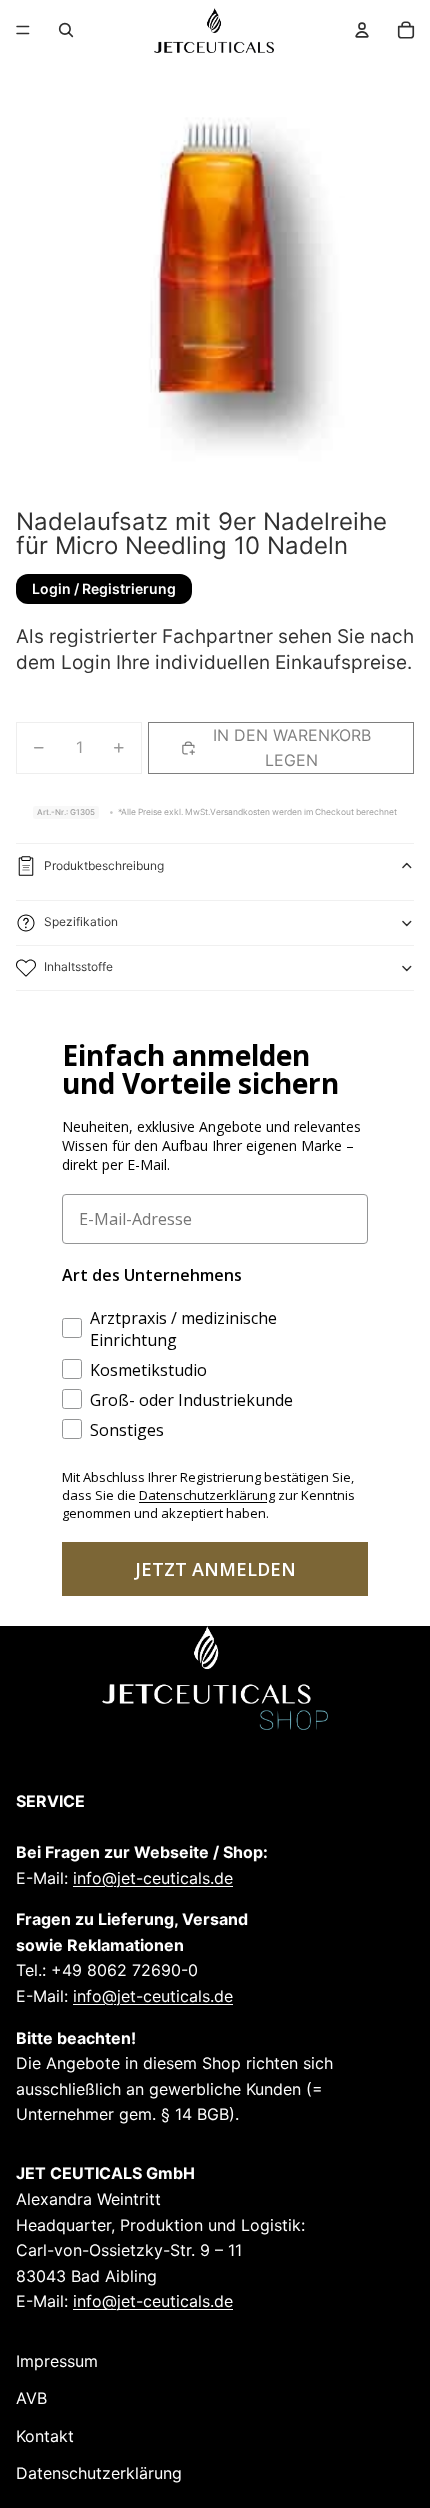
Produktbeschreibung (104, 865)
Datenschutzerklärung (99, 2473)
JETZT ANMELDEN (215, 1569)
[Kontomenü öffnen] (362, 30)
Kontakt (45, 2436)
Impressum (57, 2361)
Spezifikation (81, 921)
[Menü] (23, 30)
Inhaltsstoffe (78, 966)
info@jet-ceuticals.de (153, 1878)
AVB (31, 2398)
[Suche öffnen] (66, 30)
